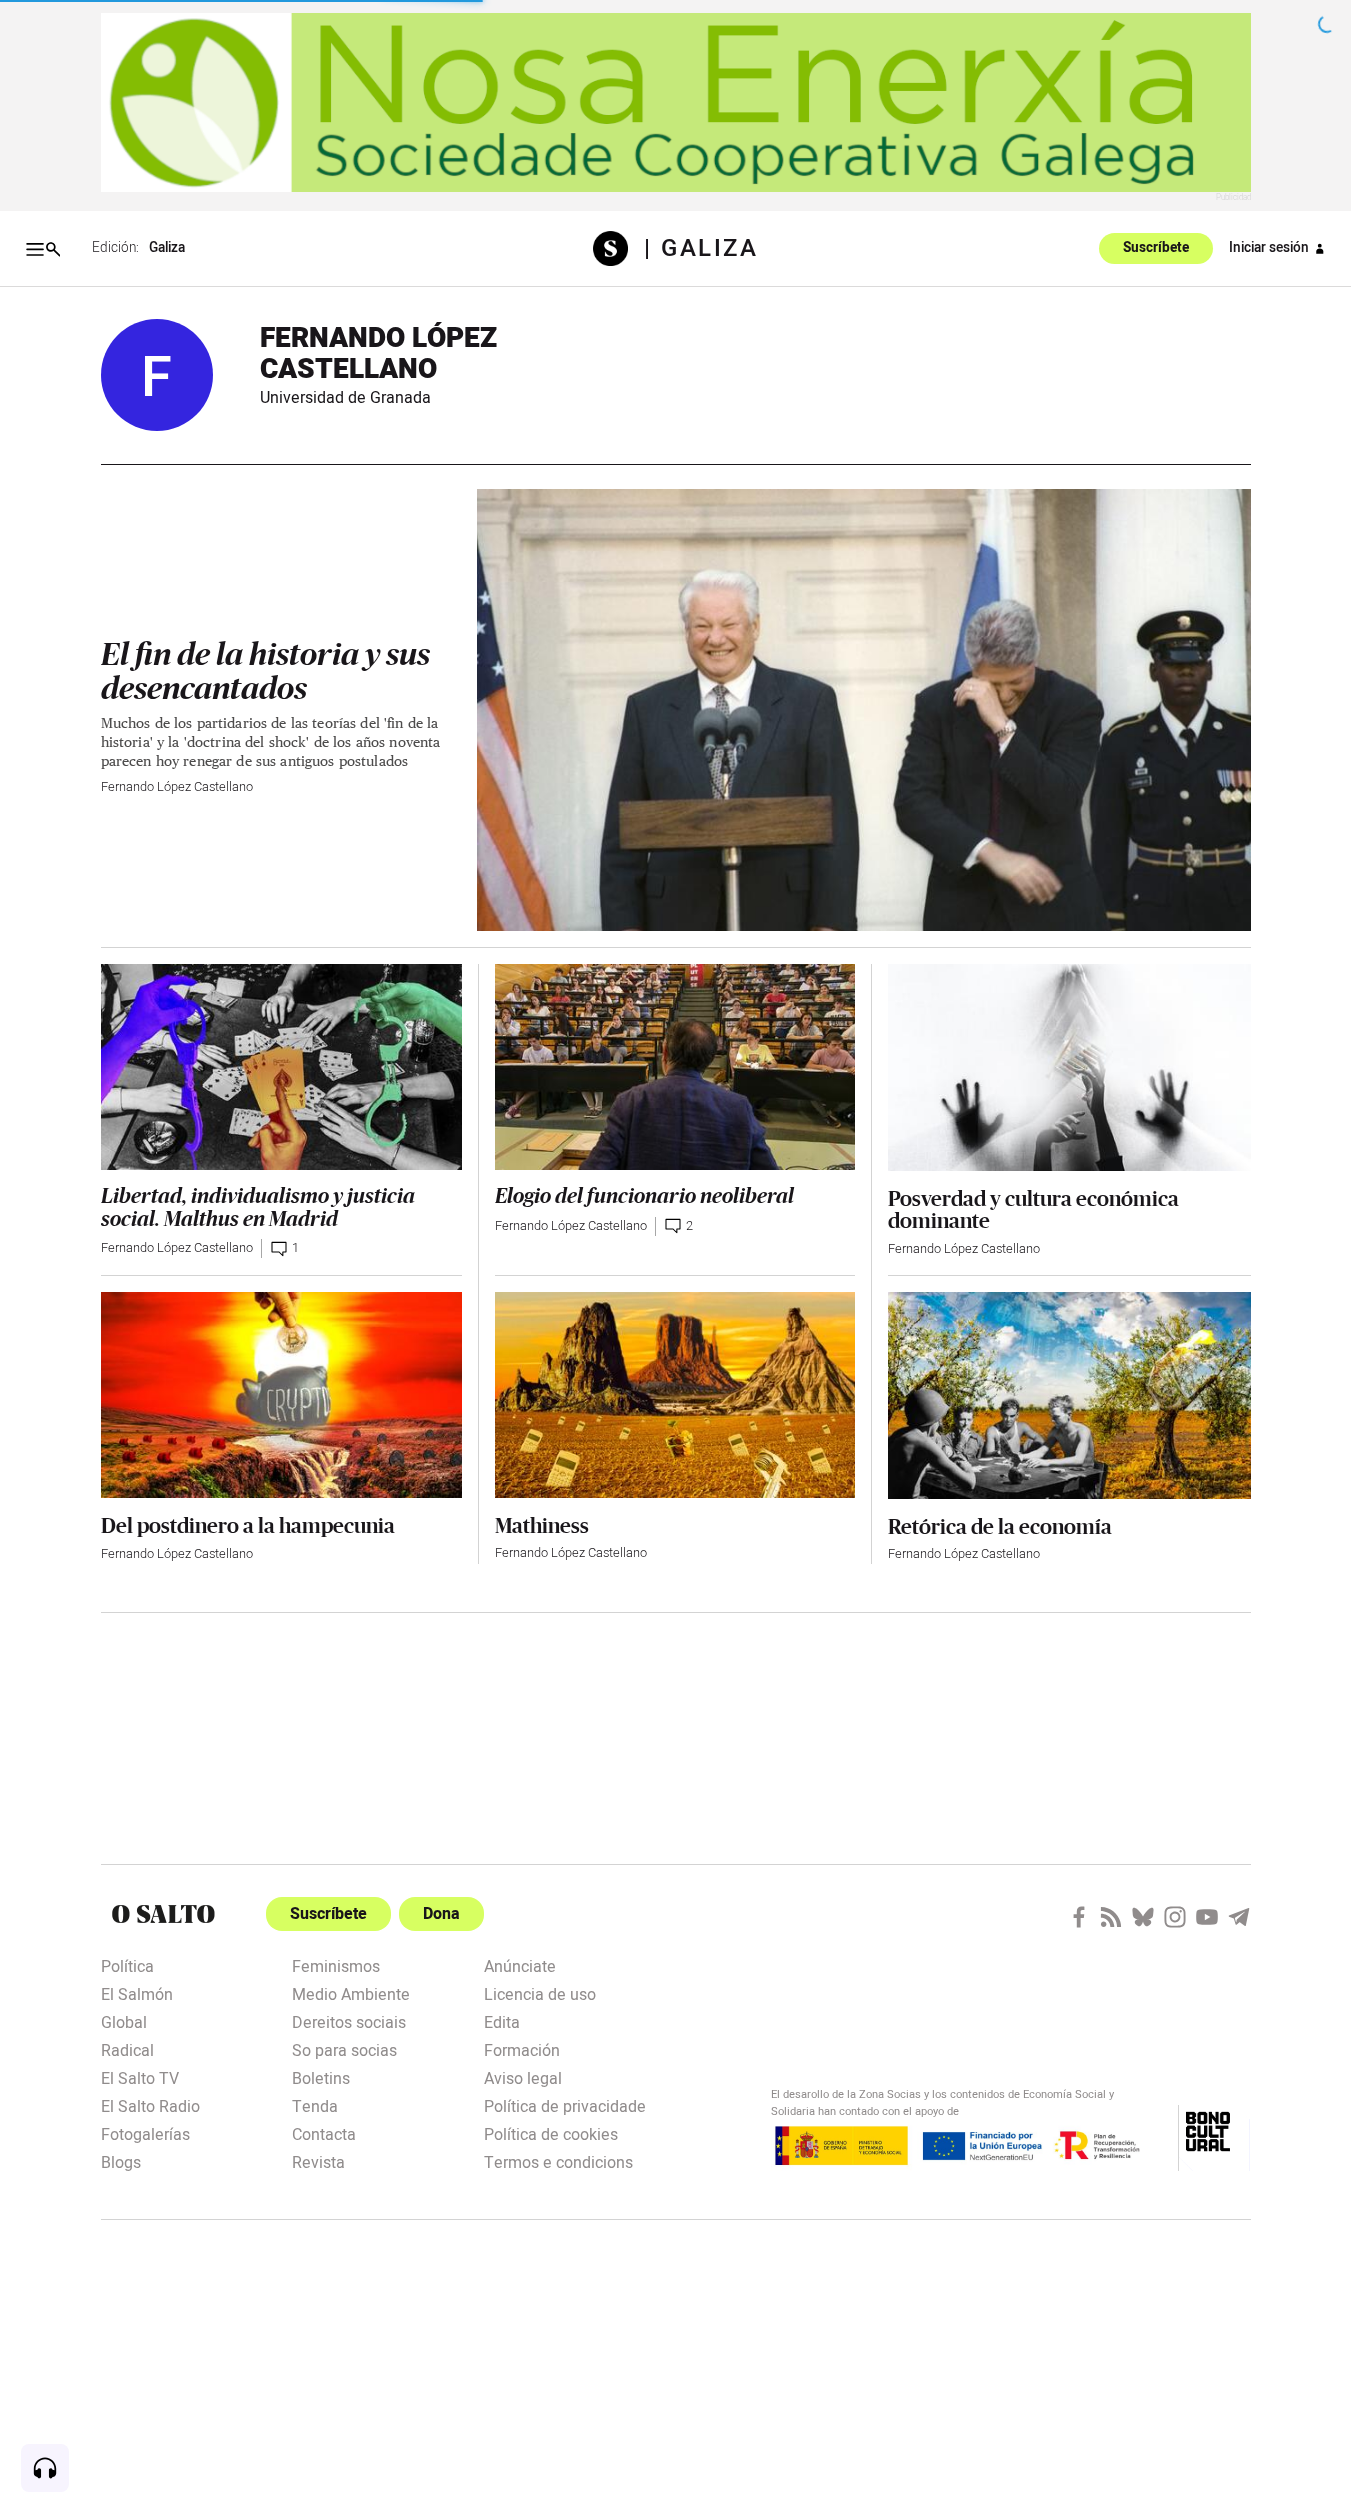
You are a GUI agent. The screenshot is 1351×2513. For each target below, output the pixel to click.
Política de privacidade (565, 2105)
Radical (127, 2049)
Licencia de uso (540, 1993)
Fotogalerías (145, 2133)
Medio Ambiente (351, 1993)
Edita (502, 2021)
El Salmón (137, 1993)
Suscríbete (1156, 249)
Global (124, 2021)
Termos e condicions (558, 2161)
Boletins (321, 2077)
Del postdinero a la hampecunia (248, 1525)
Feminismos (336, 1965)
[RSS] (1111, 1917)
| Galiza (701, 249)
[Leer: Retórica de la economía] (1069, 1395)
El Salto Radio (150, 2105)
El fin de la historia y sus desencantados (265, 672)
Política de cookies (551, 2133)
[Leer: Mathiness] (675, 1395)
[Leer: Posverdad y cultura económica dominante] (1069, 1067)
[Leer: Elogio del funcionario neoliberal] (675, 1067)
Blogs (121, 2161)
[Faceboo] (1079, 1917)
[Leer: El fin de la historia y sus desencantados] (863, 710)
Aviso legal (523, 2077)
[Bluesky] (1143, 1917)
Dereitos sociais (349, 2021)
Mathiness (542, 1525)
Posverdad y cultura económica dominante (1033, 1209)
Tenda (315, 2105)
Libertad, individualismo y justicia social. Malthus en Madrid (258, 1207)
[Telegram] (1239, 1917)
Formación (522, 2049)
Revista (318, 2161)
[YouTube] (1207, 1917)
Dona (441, 1914)
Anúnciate (520, 1965)
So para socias (344, 2049)
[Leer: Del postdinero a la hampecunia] (281, 1395)
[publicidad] (676, 102)
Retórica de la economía (1000, 1526)
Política (127, 1965)
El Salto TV (140, 2077)
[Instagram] (1175, 1917)
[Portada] (618, 248)
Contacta (324, 2133)
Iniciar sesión (1269, 248)
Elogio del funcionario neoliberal (644, 1196)
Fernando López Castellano (177, 787)
